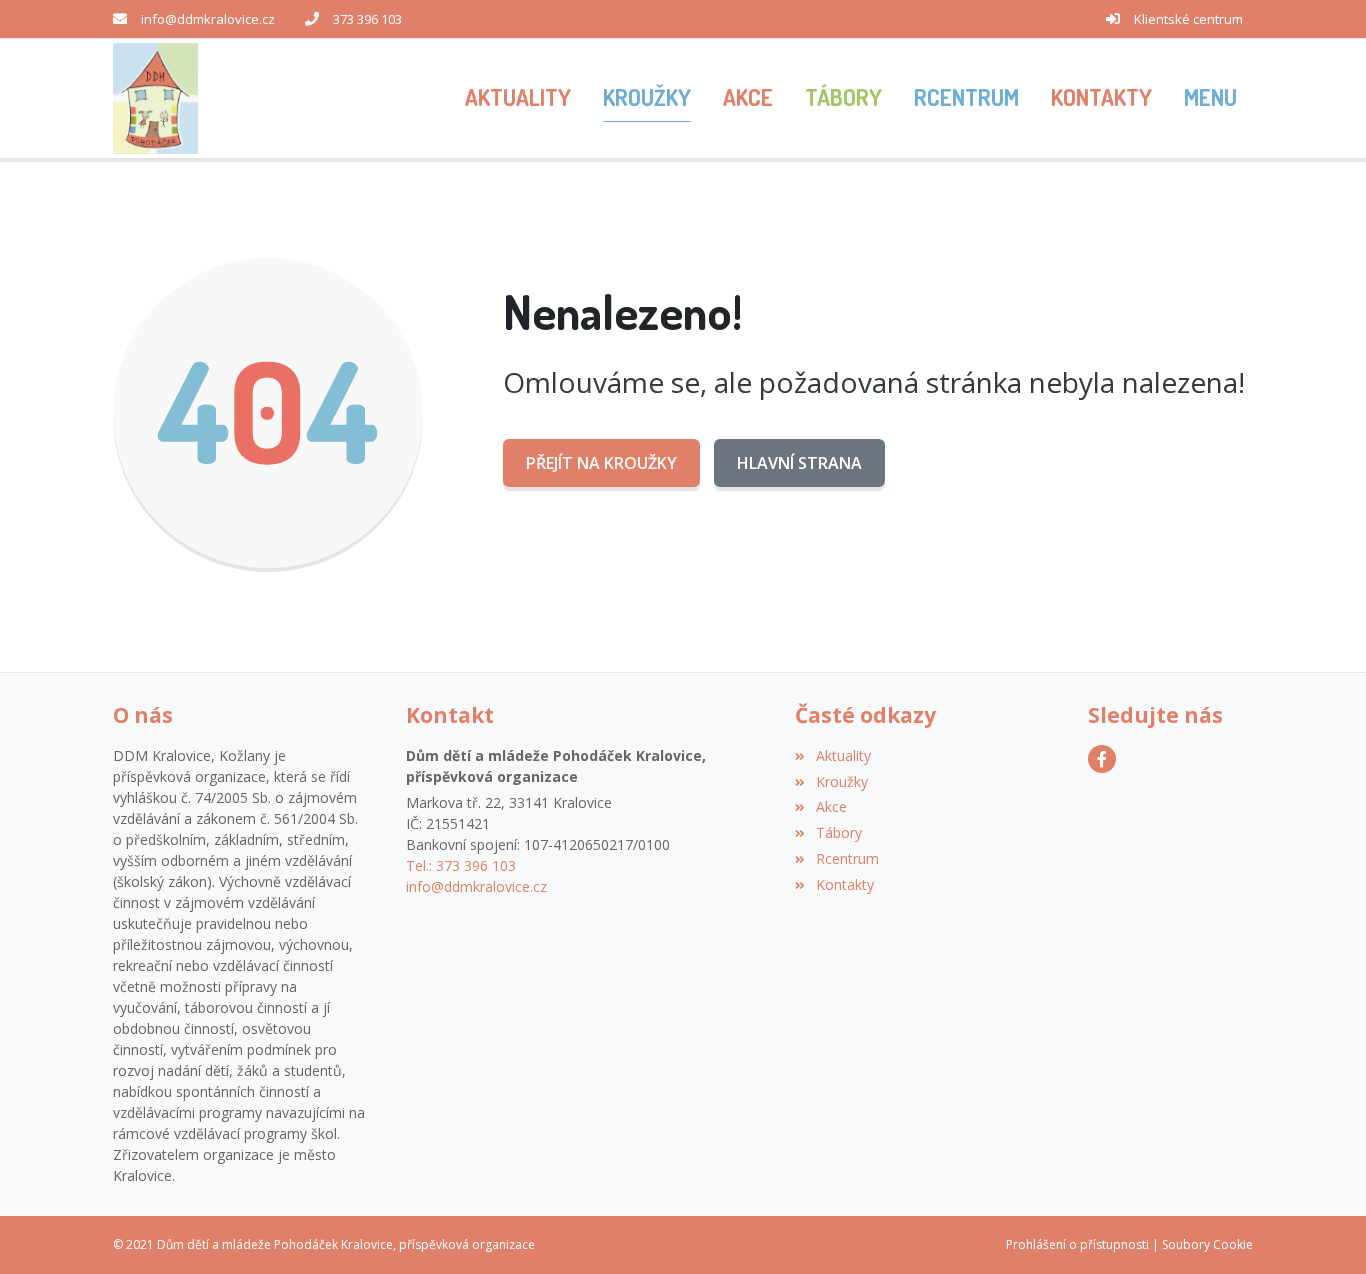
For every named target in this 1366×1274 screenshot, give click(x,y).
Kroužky (841, 781)
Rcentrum (847, 858)
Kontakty (844, 884)
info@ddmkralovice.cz (208, 19)
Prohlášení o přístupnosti (1077, 1244)
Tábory (838, 832)
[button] (1210, 99)
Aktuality (843, 755)
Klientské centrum (1188, 19)
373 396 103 (367, 19)
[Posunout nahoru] (1321, 1229)
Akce (831, 806)
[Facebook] (1102, 759)
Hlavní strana (799, 463)
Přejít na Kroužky (601, 463)
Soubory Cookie (1207, 1244)
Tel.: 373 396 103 (461, 865)
